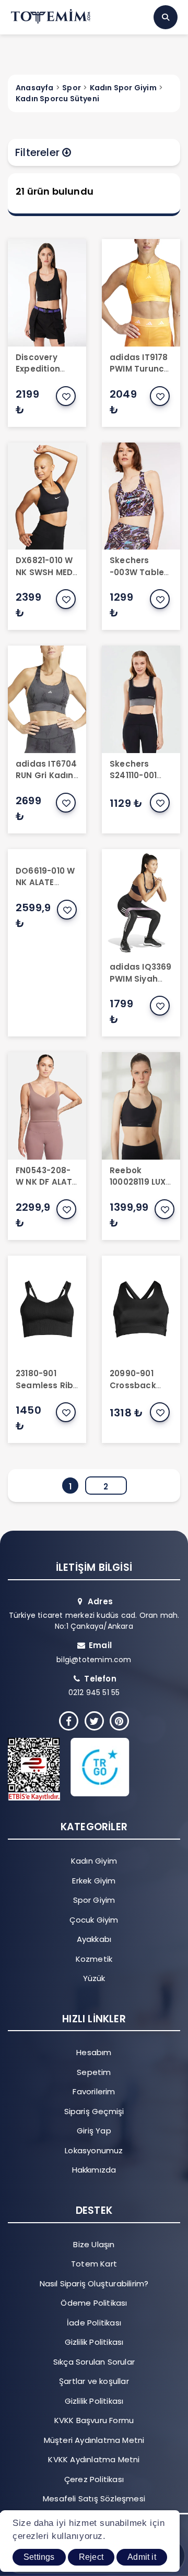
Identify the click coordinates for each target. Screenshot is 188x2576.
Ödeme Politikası (94, 2303)
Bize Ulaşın (94, 2244)
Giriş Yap (94, 2131)
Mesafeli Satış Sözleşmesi (94, 2499)
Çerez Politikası (94, 2479)
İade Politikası (94, 2323)
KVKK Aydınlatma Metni (94, 2459)
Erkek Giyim (94, 1881)
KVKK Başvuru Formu (94, 2420)
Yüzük (94, 1978)
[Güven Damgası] (86, 1769)
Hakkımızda (94, 2170)
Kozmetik (94, 1959)
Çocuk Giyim (94, 1920)
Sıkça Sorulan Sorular (94, 2362)
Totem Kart (94, 2264)
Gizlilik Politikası (94, 2342)
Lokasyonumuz (94, 2150)
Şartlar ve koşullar (94, 2381)
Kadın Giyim (94, 1861)
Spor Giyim (94, 1900)
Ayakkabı (94, 1939)
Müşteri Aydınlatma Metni (94, 2440)
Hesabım (94, 2052)
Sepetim (94, 2072)
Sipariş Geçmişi (94, 2111)
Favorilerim (94, 2091)
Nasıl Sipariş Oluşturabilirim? (94, 2283)
